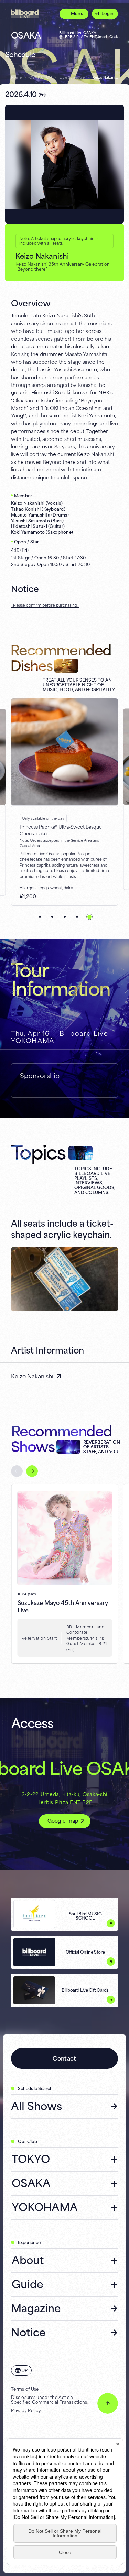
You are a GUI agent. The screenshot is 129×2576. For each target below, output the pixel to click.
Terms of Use (25, 2389)
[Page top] (108, 2403)
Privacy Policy (26, 2410)
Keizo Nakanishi (32, 1376)
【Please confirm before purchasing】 (45, 605)
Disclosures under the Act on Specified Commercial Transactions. (50, 2400)
